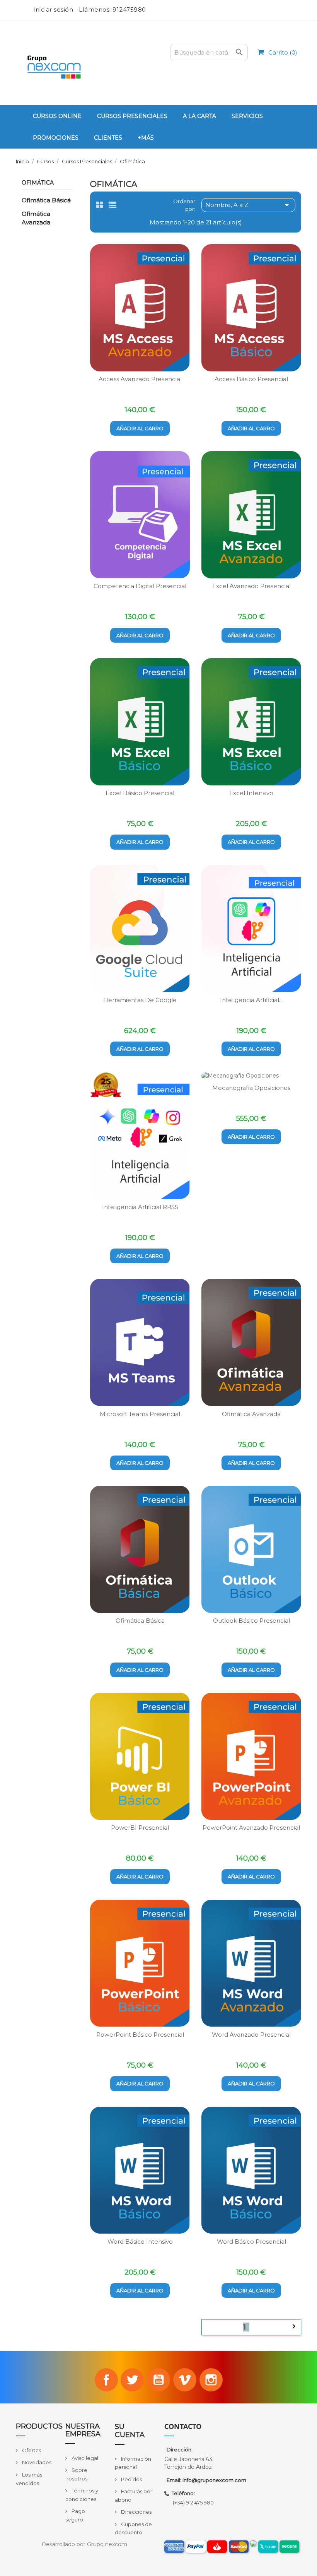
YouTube (158, 2380)
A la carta (199, 116)
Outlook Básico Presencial (251, 1621)
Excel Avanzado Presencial (251, 586)
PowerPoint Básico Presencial (140, 2035)
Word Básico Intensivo (140, 2242)
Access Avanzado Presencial (140, 379)
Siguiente (294, 2326)
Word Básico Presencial (251, 2242)
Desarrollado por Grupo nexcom (84, 2544)
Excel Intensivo (251, 793)
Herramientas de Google (140, 1000)
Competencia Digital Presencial (140, 586)
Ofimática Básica (46, 200)
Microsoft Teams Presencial (140, 1414)
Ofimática (38, 183)
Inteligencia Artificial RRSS (140, 1207)
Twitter (132, 2380)
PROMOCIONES (56, 138)
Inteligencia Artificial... (251, 1000)
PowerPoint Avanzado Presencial (251, 1828)
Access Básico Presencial (251, 379)
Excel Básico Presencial (140, 793)
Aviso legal (84, 2458)
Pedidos (131, 2479)
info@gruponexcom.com (214, 2480)
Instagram (211, 2380)
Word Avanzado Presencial (251, 2035)
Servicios (247, 116)
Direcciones (136, 2512)
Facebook (106, 2380)
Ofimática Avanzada (36, 218)
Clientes (108, 138)
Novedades (36, 2462)
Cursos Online (57, 116)
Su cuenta (130, 2431)
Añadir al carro (140, 428)
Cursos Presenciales (132, 116)
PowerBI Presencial (140, 1828)
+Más (146, 138)
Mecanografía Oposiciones (251, 1088)
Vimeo (185, 2380)
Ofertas (31, 2450)
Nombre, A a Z (248, 205)
